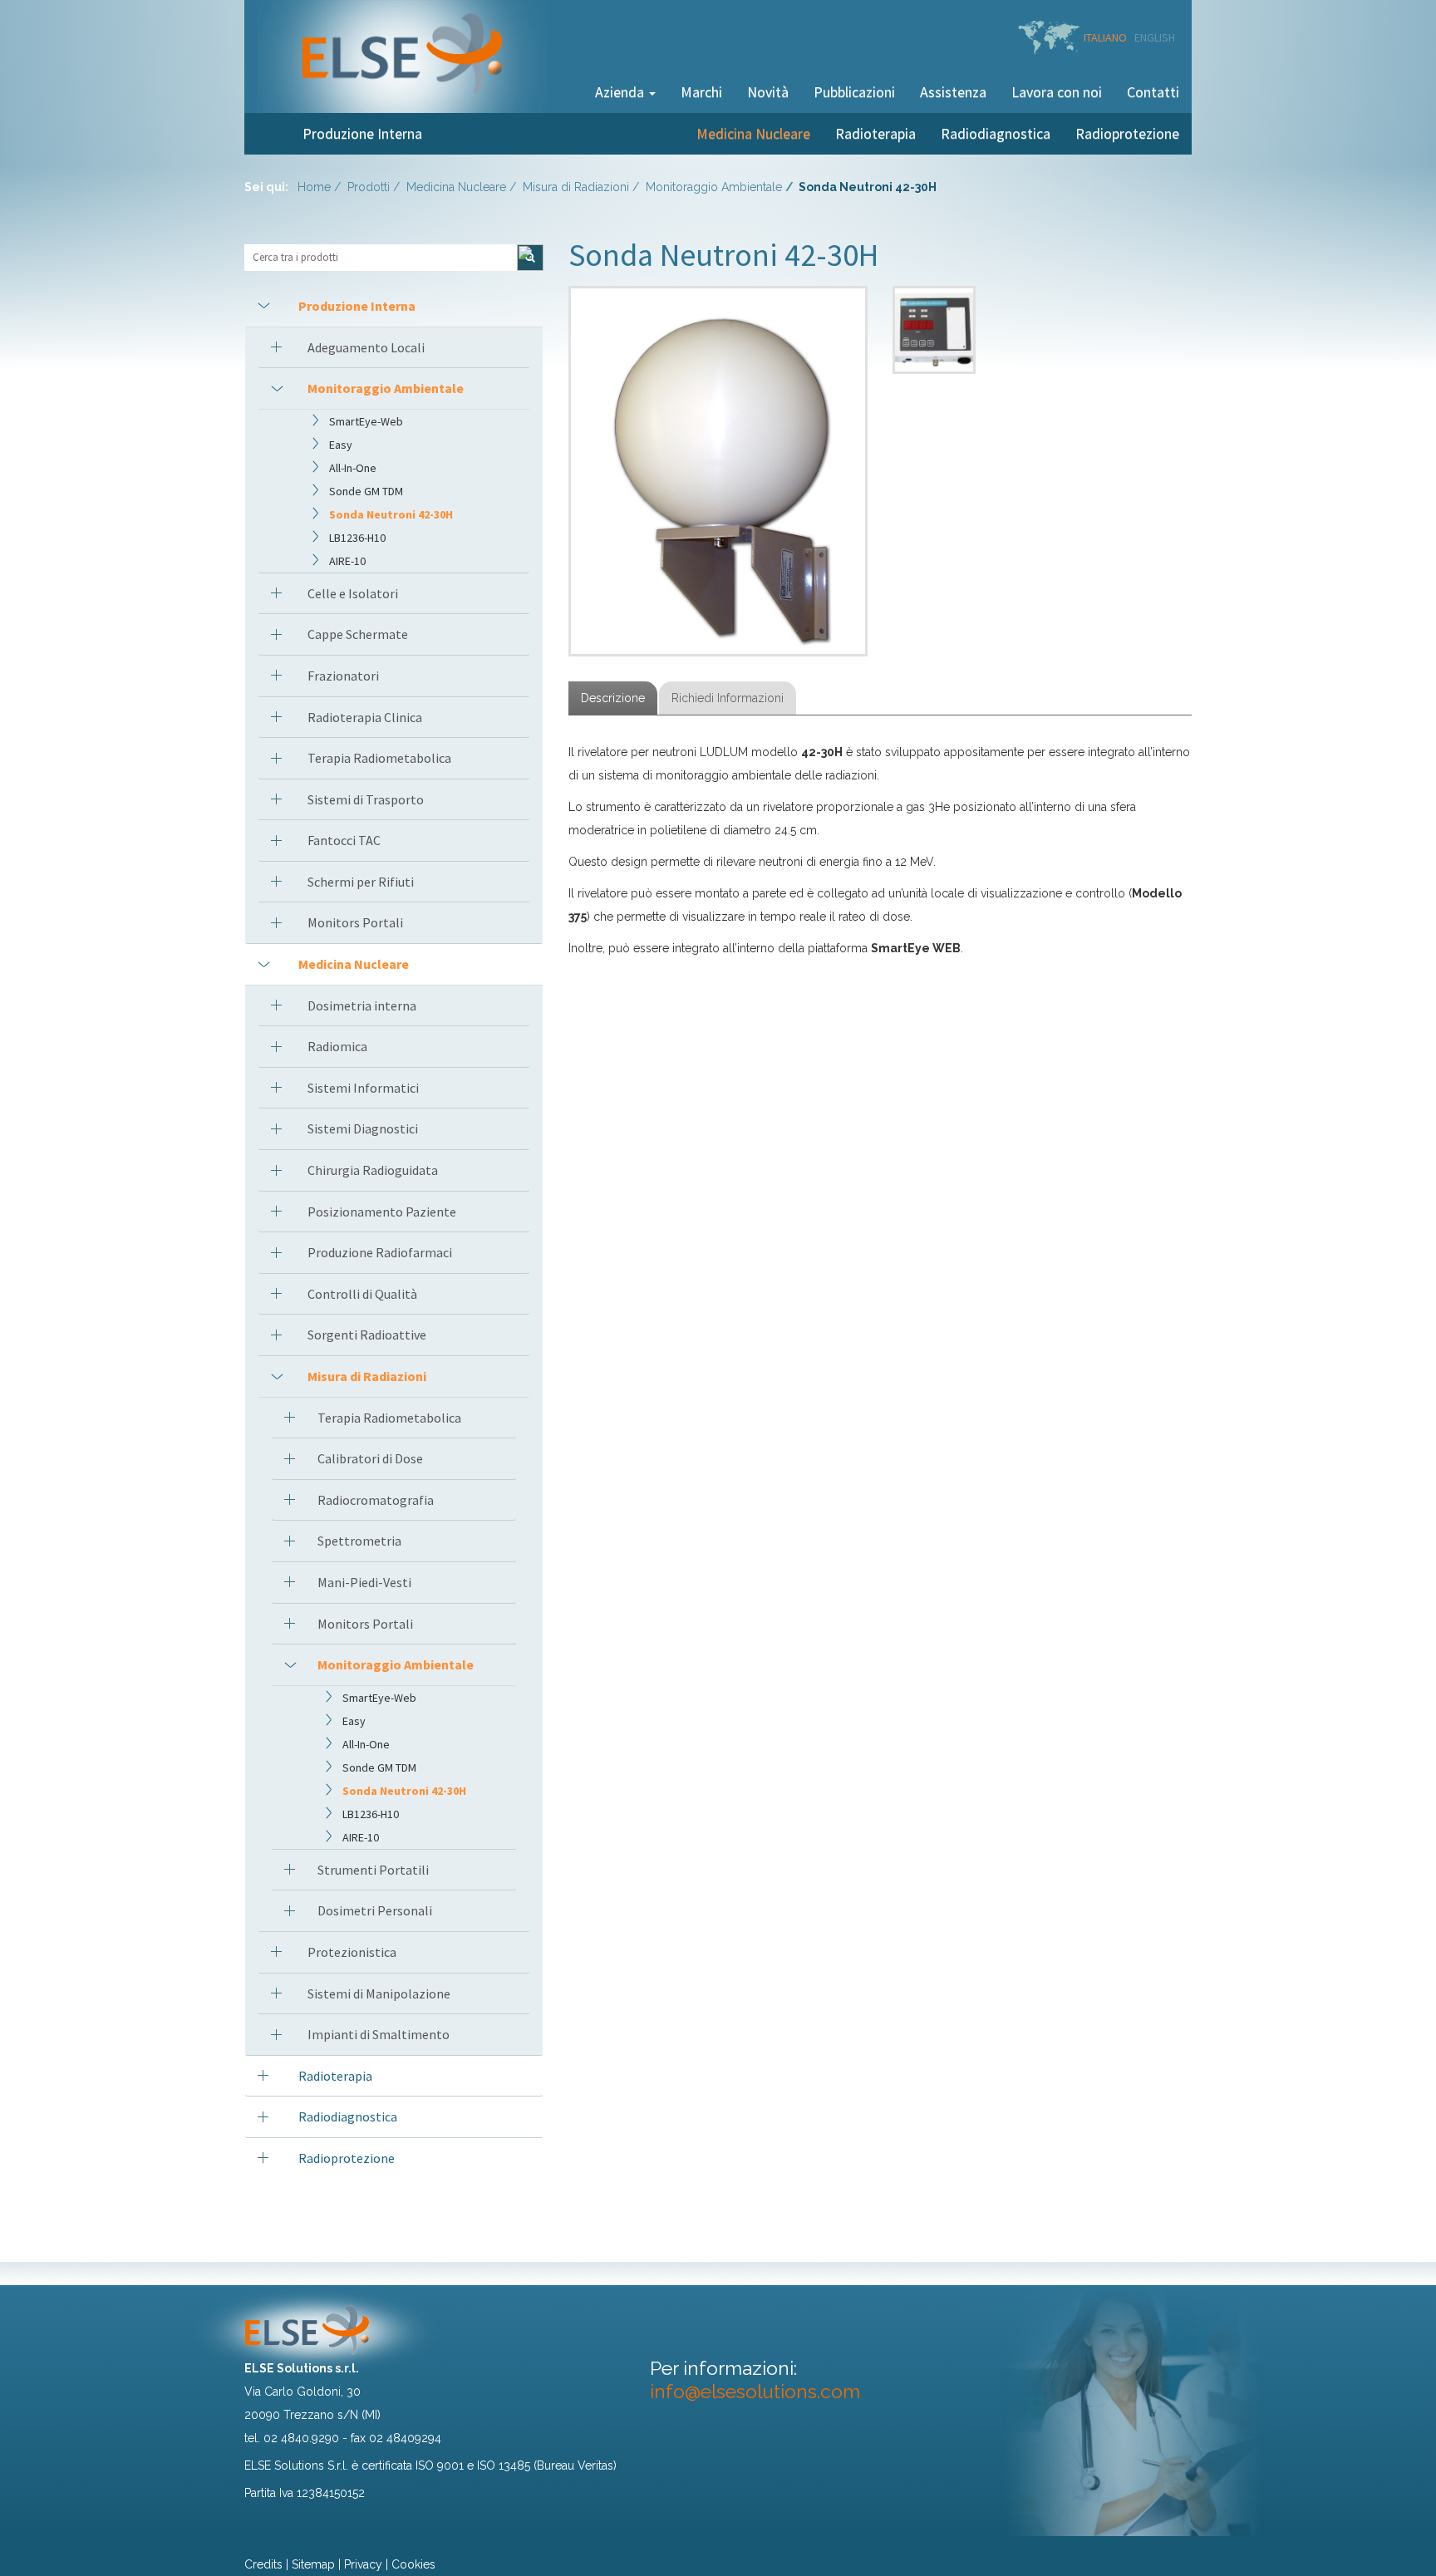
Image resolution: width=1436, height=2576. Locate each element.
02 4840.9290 (301, 2438)
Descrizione (613, 698)
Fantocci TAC (344, 840)
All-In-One (353, 468)
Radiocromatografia (376, 1500)
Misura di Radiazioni (576, 187)
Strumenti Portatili (373, 1870)
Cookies (413, 2564)
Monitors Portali (355, 922)
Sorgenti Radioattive (367, 1335)
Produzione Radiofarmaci (380, 1252)
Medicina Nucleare (753, 133)
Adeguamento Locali (366, 347)
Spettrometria (359, 1541)
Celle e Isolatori (353, 593)
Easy (341, 445)
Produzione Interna (362, 133)
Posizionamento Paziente (382, 1212)
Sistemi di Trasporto (366, 799)
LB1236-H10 (357, 538)
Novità (768, 92)
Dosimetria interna (362, 1005)
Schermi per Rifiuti (361, 882)
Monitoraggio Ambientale (714, 187)
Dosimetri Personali (375, 1910)
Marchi (701, 92)
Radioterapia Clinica (365, 717)
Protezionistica (352, 1952)
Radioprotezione (1127, 133)
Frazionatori (343, 676)
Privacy (363, 2564)
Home (314, 187)
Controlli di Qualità (362, 1294)
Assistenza (953, 92)
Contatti (1153, 92)
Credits (263, 2564)
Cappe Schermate (358, 634)
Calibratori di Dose (370, 1458)
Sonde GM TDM (366, 491)
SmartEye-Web (366, 421)
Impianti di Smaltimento (379, 2034)
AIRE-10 (347, 561)
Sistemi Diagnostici (363, 1128)
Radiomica (337, 1046)
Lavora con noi (1057, 92)
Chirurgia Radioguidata (373, 1170)
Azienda (621, 92)
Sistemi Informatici (363, 1088)
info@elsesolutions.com (755, 2391)
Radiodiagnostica (996, 133)
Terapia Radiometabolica (379, 758)
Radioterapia (875, 133)
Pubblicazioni (854, 92)
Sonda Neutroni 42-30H (391, 514)
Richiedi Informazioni (728, 698)
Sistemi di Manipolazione (379, 1993)
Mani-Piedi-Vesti (364, 1582)
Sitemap (313, 2564)
